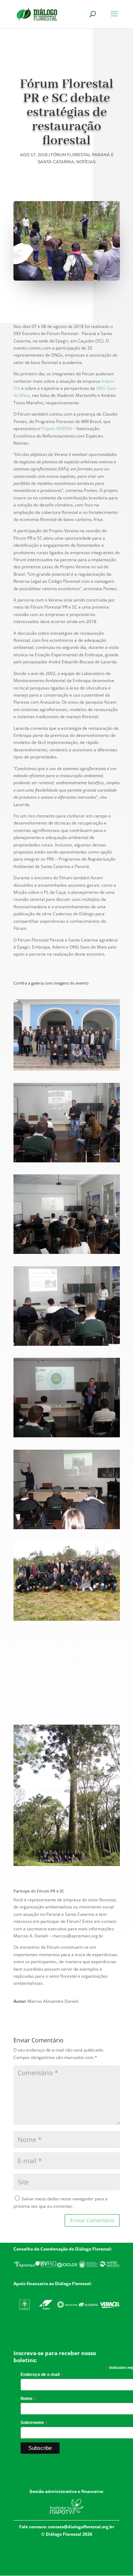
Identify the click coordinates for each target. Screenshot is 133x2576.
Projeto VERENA (56, 429)
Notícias (86, 162)
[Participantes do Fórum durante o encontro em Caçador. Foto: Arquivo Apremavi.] (67, 1070)
